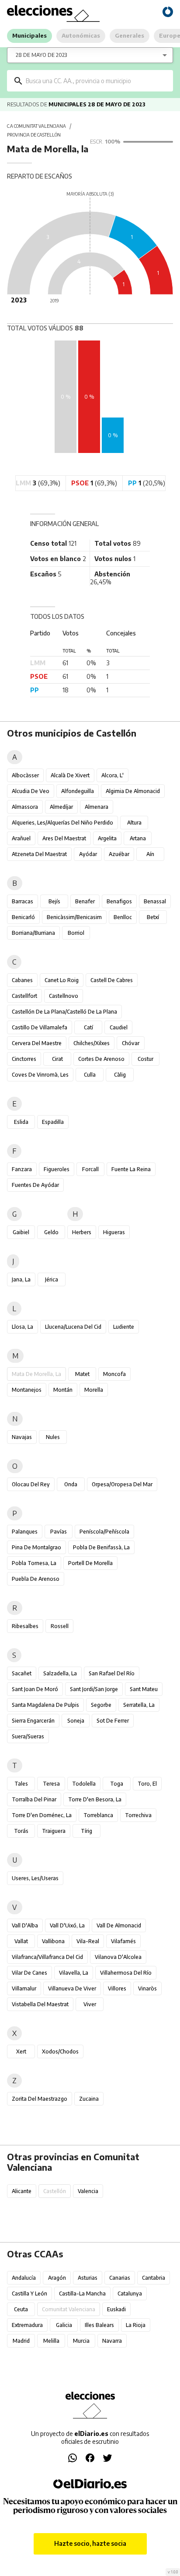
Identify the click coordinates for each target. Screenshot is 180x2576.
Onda (71, 1484)
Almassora (25, 807)
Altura (134, 823)
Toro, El (147, 1784)
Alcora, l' (112, 775)
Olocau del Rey (31, 1484)
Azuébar (119, 854)
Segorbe (101, 1705)
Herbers (82, 1232)
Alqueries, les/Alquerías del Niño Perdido (62, 823)
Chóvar (131, 1043)
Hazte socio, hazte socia (90, 2543)
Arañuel (21, 838)
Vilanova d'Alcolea (118, 1957)
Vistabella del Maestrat (40, 2004)
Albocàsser (25, 775)
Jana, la (21, 1279)
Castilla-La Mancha (82, 2293)
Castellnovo (64, 996)
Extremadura (27, 2325)
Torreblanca (98, 1815)
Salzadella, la (60, 1673)
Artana (138, 838)
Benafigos (119, 901)
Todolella (84, 1784)
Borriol (76, 933)
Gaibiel (21, 1232)
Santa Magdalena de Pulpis (45, 1705)
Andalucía (24, 2278)
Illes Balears (99, 2325)
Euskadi (116, 2309)
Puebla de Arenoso (36, 1579)
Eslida (21, 1122)
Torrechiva (138, 1815)
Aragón (57, 2278)
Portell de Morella (90, 1563)
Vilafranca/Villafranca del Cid (47, 1957)
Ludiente (124, 1327)
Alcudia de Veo (31, 791)
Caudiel (119, 1027)
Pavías (59, 1532)
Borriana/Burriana (33, 933)
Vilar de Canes (29, 1973)
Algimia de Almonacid (133, 791)
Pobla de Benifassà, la (101, 1547)
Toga (117, 1784)
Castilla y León (29, 2293)
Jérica (52, 1279)
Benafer (85, 901)
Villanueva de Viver (72, 1988)
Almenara (97, 807)
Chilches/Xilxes (92, 1043)
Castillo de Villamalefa (40, 1027)
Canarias (120, 2278)
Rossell (60, 1626)
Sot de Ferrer (113, 1721)
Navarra (112, 2341)
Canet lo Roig (62, 980)
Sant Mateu (144, 1689)
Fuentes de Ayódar (35, 1185)
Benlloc (123, 917)
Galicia (64, 2325)
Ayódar (88, 854)
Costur (145, 1059)
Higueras (114, 1232)
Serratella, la (139, 1705)
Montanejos (27, 1390)
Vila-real (88, 1941)
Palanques (25, 1532)
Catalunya (130, 2293)
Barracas (22, 901)
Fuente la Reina (131, 1169)
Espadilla (53, 1122)
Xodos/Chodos (60, 2051)
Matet (82, 1374)
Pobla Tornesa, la (34, 1563)
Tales (21, 1784)
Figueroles (57, 1169)
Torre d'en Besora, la (95, 1799)
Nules (53, 1437)
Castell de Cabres (112, 980)
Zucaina (89, 2099)
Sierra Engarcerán (33, 1721)
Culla (90, 1075)
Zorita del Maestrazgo (40, 2099)
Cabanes (22, 980)
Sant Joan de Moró (35, 1689)
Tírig (87, 1831)
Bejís (54, 901)
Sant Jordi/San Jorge (94, 1689)
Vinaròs (147, 1988)
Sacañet (22, 1673)
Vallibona (53, 1941)
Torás (21, 1831)
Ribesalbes (25, 1626)
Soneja (76, 1721)
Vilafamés (123, 1941)
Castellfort (24, 996)
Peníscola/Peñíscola (104, 1532)
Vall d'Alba (25, 1925)
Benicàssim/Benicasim (74, 917)
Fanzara (22, 1169)
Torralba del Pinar (34, 1799)
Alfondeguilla (78, 791)
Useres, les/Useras (35, 1878)
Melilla (51, 2341)
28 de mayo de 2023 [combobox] (41, 55)
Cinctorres (24, 1059)
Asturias (88, 2278)
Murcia (81, 2341)
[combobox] (96, 81)
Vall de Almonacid (119, 1925)
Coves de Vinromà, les (40, 1075)
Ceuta (21, 2309)
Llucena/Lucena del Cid (73, 1327)
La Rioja (136, 2325)
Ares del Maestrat (64, 838)
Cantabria (154, 2278)
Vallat (21, 1941)
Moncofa (114, 1374)
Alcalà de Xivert (70, 775)
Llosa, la (22, 1327)
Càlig (120, 1075)
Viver (90, 2004)
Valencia (88, 2191)
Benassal (155, 901)
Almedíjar (61, 807)
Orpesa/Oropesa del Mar (122, 1484)
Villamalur (24, 1988)
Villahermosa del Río (126, 1973)
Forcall (90, 1169)
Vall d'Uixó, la (67, 1925)
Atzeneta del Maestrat (39, 854)
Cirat (57, 1059)
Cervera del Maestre (37, 1043)
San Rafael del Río (112, 1673)
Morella (94, 1390)
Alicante (22, 2191)
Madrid (21, 2341)
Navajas (22, 1437)
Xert (21, 2051)
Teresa (51, 1784)
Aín (150, 854)
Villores (117, 1988)
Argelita (107, 838)
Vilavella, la (74, 1973)
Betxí (153, 917)
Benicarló (23, 917)
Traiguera (54, 1831)
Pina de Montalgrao (36, 1547)
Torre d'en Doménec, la (42, 1815)
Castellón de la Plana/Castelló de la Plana (64, 1012)
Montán (63, 1390)
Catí (88, 1027)
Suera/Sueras (28, 1736)
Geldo (51, 1232)
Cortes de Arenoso (101, 1059)
